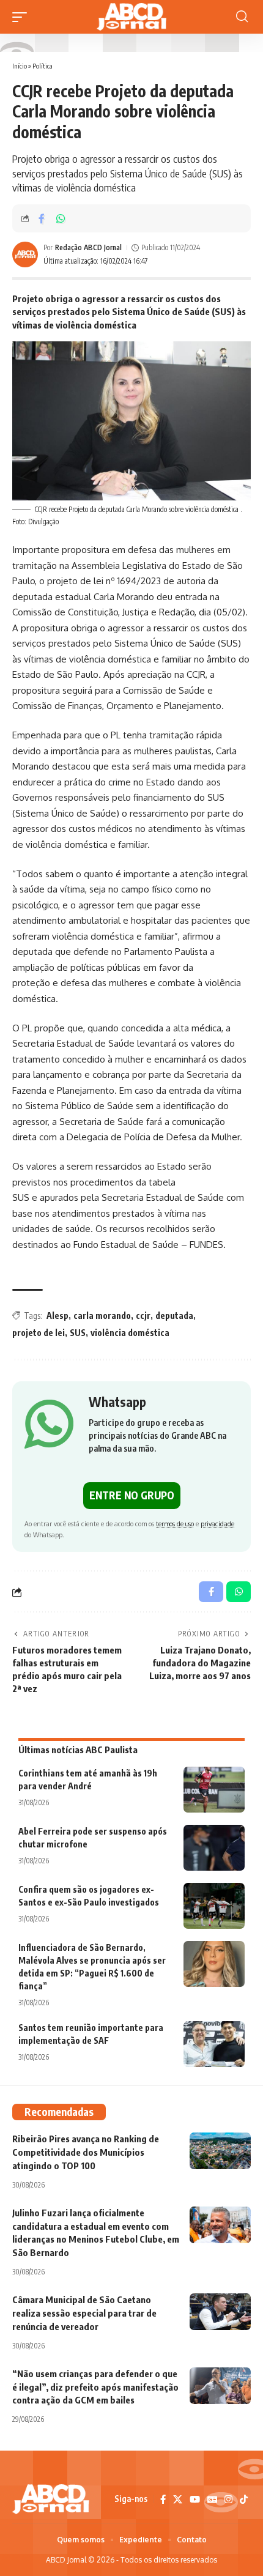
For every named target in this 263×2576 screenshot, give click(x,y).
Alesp (57, 1316)
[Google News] (212, 2500)
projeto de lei (39, 1333)
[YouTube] (195, 2500)
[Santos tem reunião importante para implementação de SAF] (214, 2044)
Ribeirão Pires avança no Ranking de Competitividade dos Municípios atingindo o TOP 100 (86, 2152)
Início (20, 66)
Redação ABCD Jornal (88, 247)
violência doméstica (130, 1333)
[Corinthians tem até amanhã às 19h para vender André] (214, 1790)
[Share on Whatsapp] (61, 218)
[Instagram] (228, 2500)
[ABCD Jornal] (131, 17)
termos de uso (175, 1524)
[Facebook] (163, 2500)
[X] (178, 2500)
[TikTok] (244, 2500)
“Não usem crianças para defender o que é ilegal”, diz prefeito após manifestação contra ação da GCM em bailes (95, 2387)
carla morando (102, 1316)
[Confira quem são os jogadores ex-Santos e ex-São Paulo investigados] (214, 1906)
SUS (78, 1333)
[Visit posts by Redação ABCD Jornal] (25, 254)
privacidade (217, 1524)
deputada (174, 1316)
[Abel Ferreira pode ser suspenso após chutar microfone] (214, 1848)
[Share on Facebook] (42, 218)
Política (43, 66)
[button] (23, 17)
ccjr (143, 1316)
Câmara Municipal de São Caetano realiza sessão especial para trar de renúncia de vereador (84, 2313)
